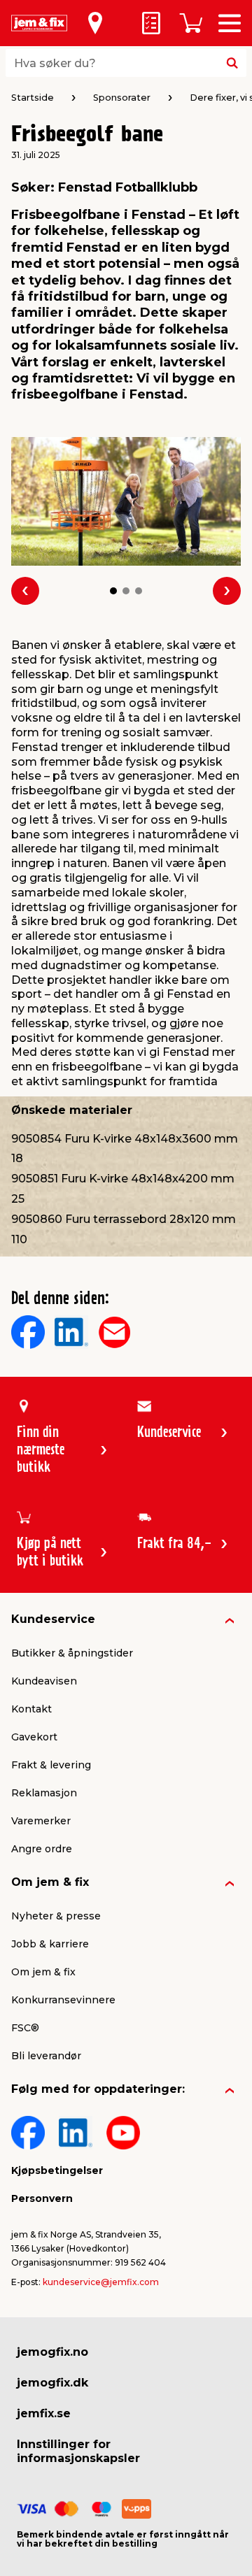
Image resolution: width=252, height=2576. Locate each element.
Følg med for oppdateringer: (98, 2089)
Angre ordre (42, 1849)
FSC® (25, 2028)
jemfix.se (44, 2413)
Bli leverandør (46, 2056)
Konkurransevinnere (63, 2000)
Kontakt (31, 1709)
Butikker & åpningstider (72, 1653)
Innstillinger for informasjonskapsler (78, 2451)
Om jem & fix (50, 1882)
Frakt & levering (51, 1765)
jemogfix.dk (52, 2383)
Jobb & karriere (50, 1944)
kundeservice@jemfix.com (101, 2282)
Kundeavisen (44, 1681)
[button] (113, 591)
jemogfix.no (52, 2352)
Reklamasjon (44, 1793)
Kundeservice (53, 1619)
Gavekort (34, 1737)
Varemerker (41, 1821)
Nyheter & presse (56, 1916)
